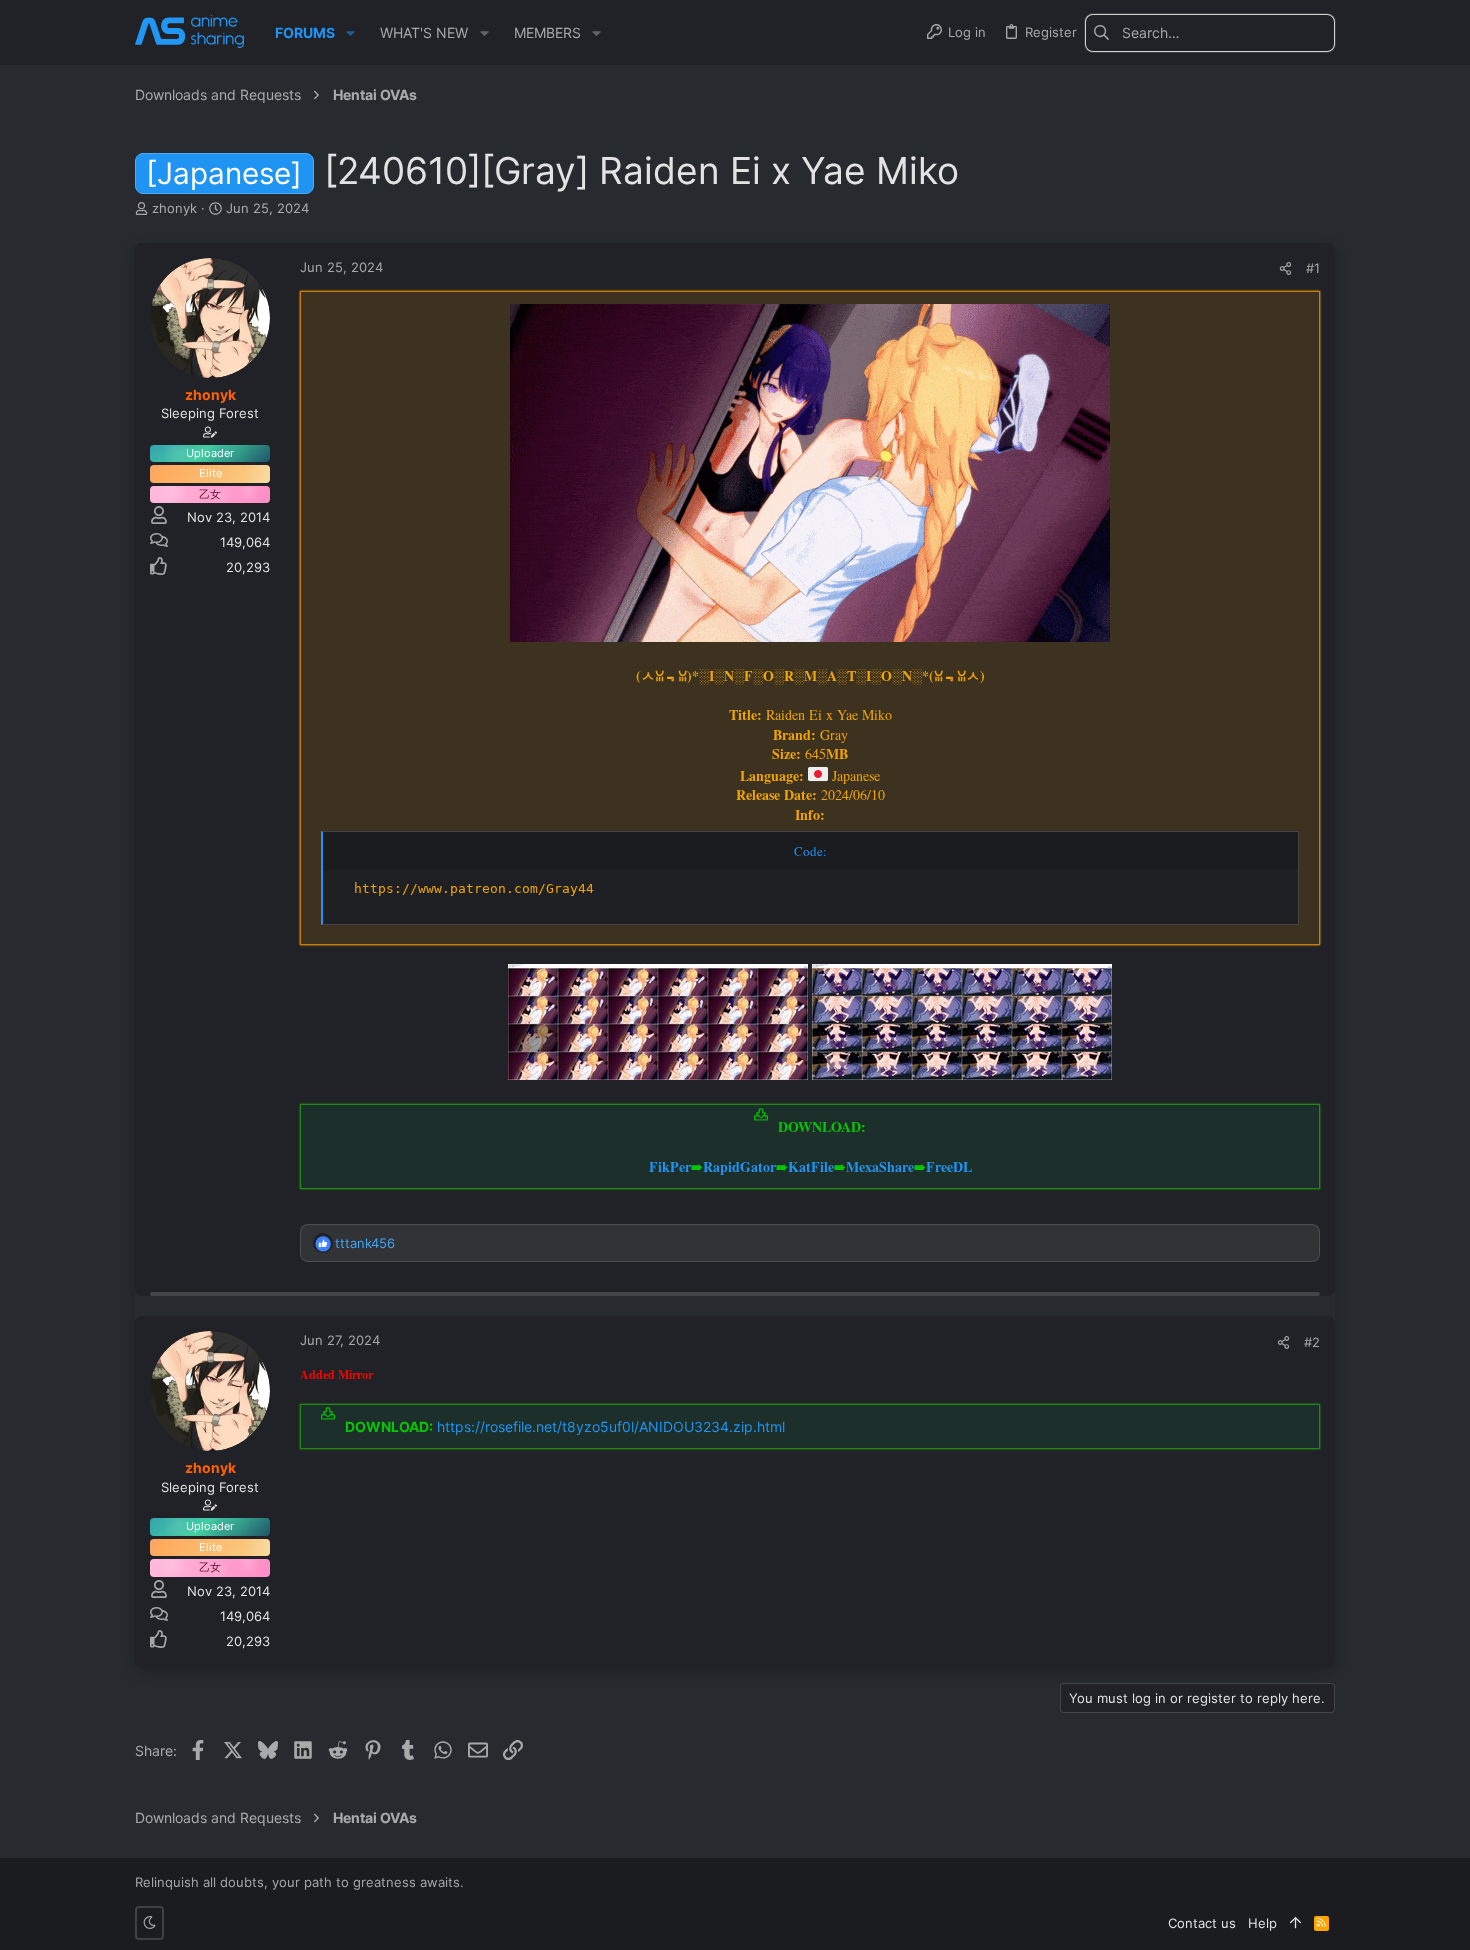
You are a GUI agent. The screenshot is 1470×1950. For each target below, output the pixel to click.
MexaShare (880, 1166)
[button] (350, 33)
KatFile (811, 1166)
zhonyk (174, 208)
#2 (1312, 1342)
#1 (1313, 268)
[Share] (1285, 268)
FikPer (670, 1166)
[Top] (1295, 1923)
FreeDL (949, 1166)
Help (1262, 1923)
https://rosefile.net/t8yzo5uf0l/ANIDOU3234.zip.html (611, 1426)
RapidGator (739, 1166)
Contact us (1202, 1923)
